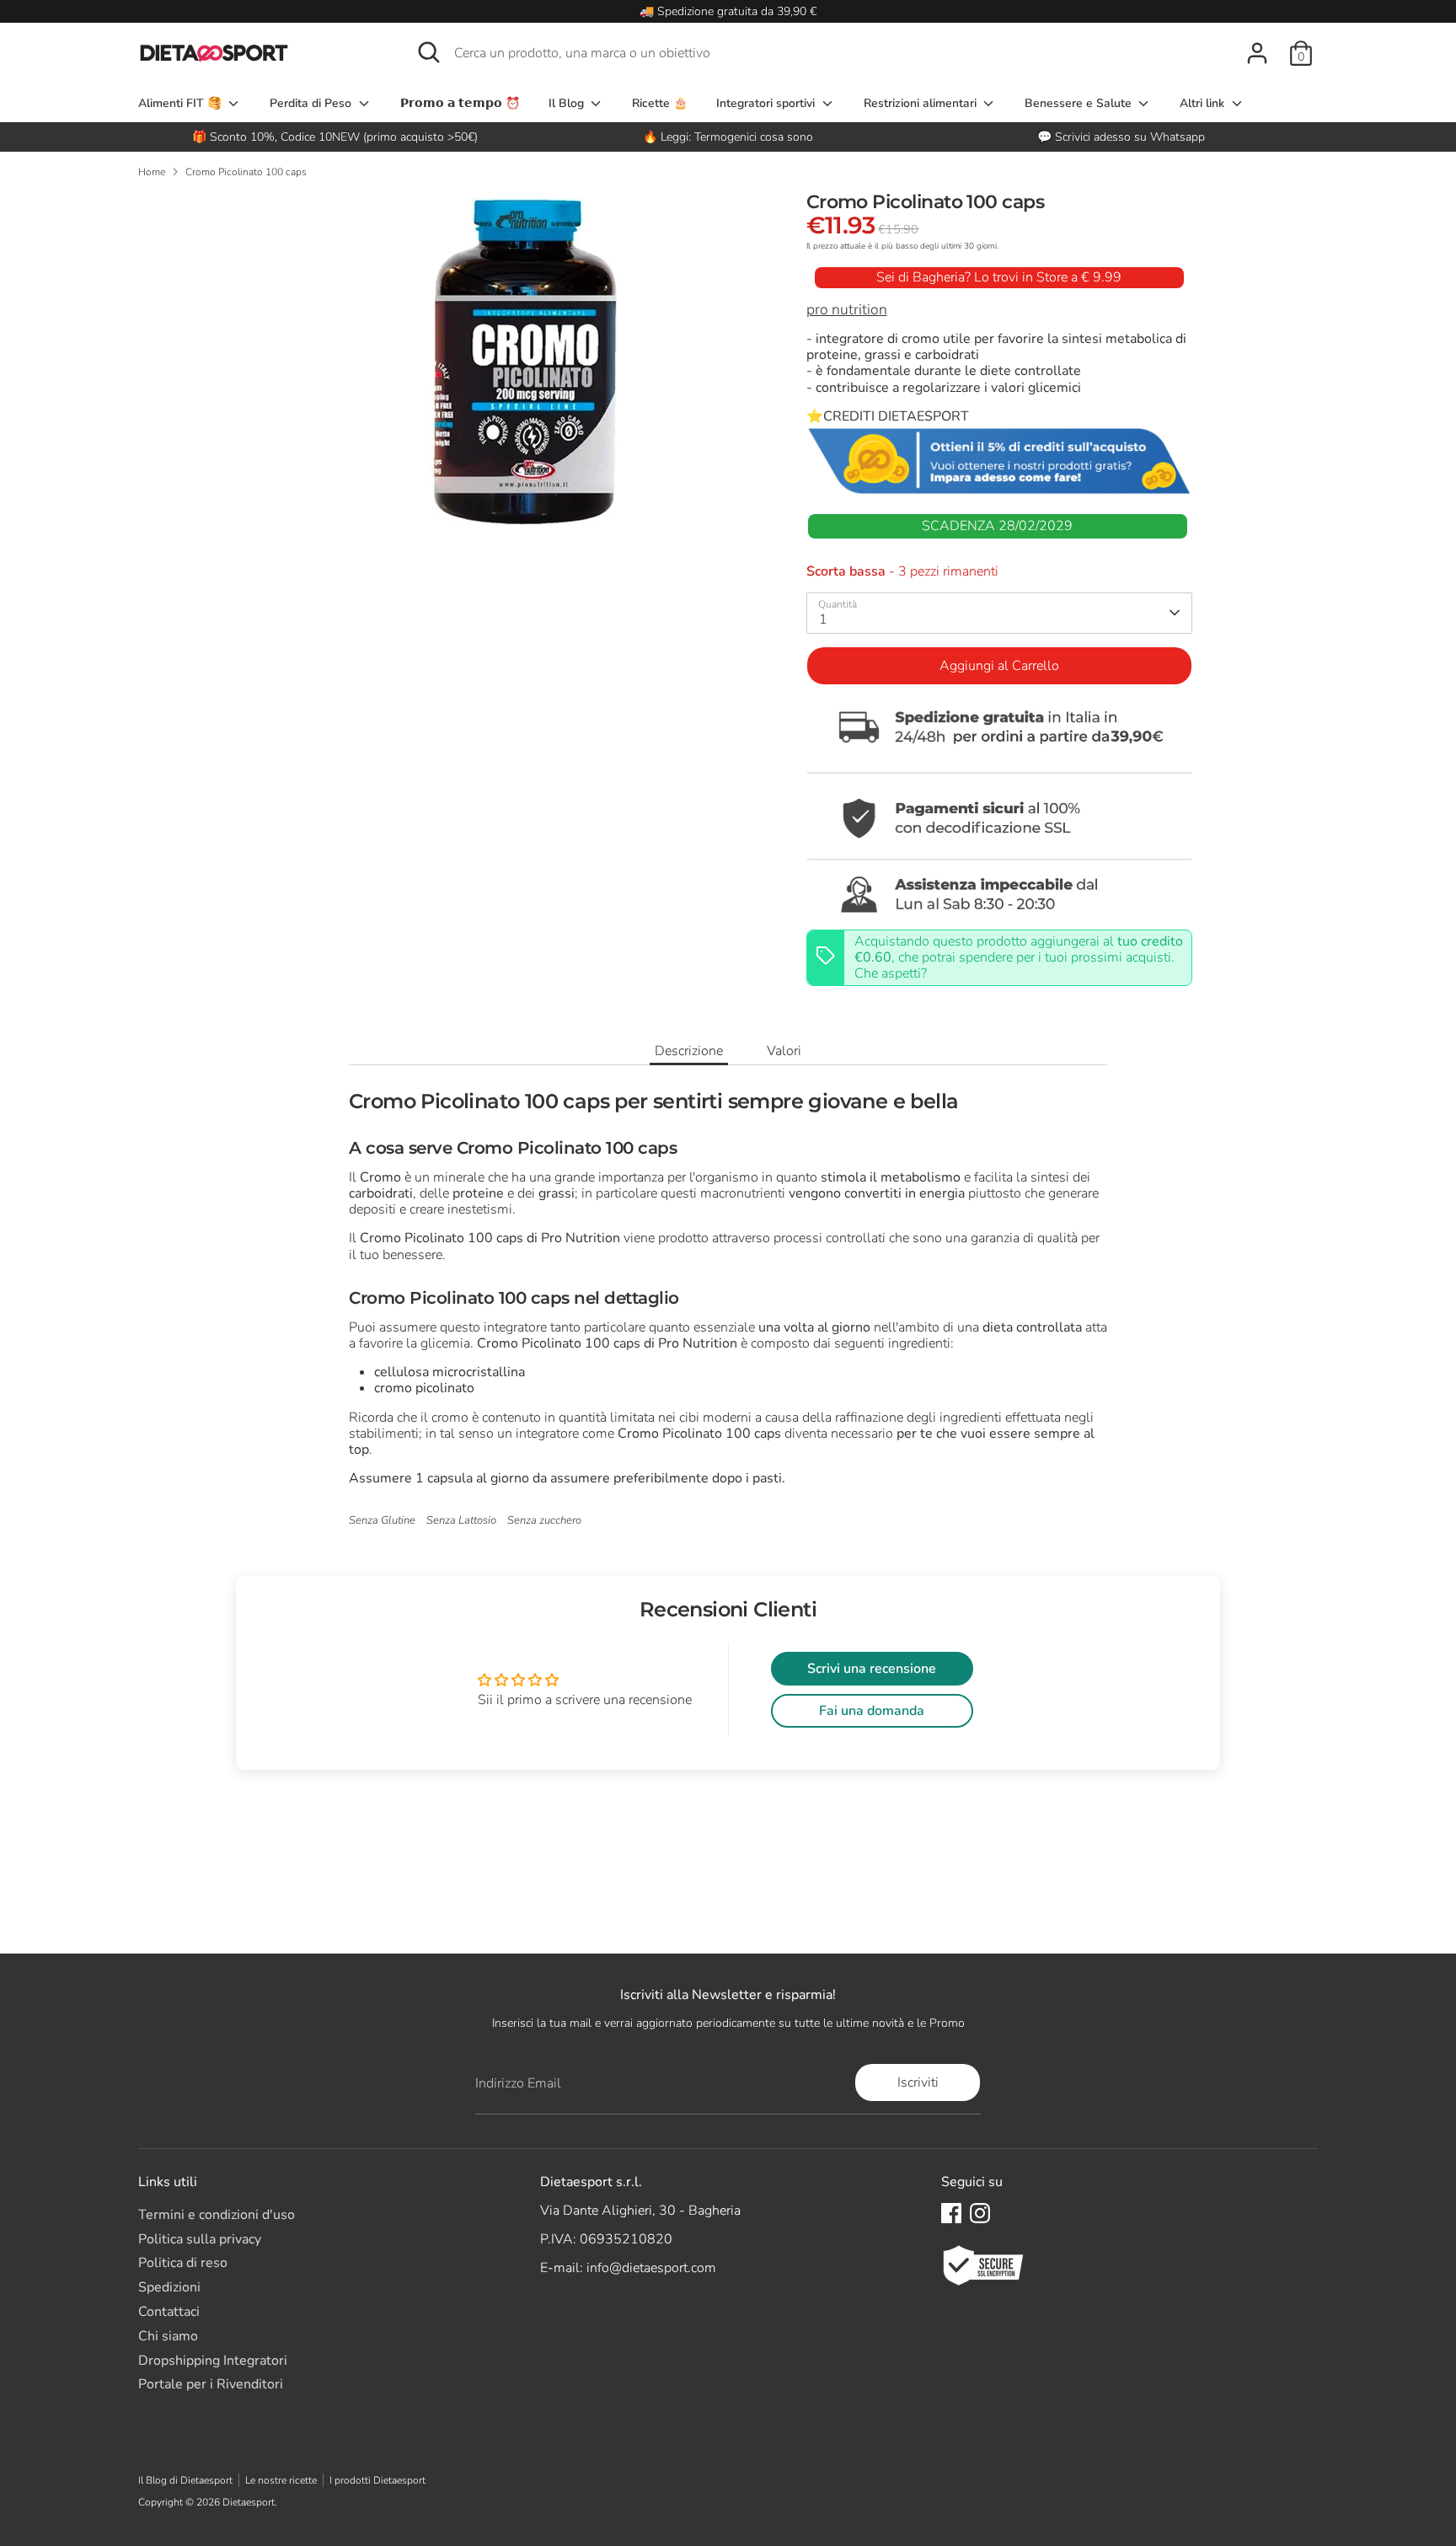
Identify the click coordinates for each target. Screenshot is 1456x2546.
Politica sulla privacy (200, 2239)
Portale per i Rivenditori (211, 2384)
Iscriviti (918, 2082)
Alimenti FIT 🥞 (182, 103)
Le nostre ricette (281, 2480)
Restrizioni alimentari (922, 103)
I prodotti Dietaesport (377, 2480)
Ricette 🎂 (660, 103)
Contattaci (169, 2312)
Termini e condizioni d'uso (217, 2215)
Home (152, 172)
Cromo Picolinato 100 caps (246, 172)
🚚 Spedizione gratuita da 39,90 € (728, 11)
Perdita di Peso (312, 103)
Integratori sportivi (767, 103)
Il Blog (568, 103)
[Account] (1257, 53)
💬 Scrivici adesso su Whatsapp (1121, 137)
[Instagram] (980, 2213)
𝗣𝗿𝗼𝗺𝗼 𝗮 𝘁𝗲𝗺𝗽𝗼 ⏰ (460, 103)
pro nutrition (847, 309)
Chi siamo (168, 2336)
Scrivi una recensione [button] (872, 1669)
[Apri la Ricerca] (429, 52)
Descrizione (689, 1051)
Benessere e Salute (1080, 103)
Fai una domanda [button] (872, 1711)
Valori (784, 1051)
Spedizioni (169, 2287)
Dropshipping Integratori (213, 2361)
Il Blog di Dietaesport (185, 2480)
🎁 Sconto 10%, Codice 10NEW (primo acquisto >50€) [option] (335, 137)
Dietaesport (249, 2502)
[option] (728, 137)
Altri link (1204, 103)
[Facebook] (951, 2213)
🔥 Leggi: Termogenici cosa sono (728, 137)
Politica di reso (183, 2263)
